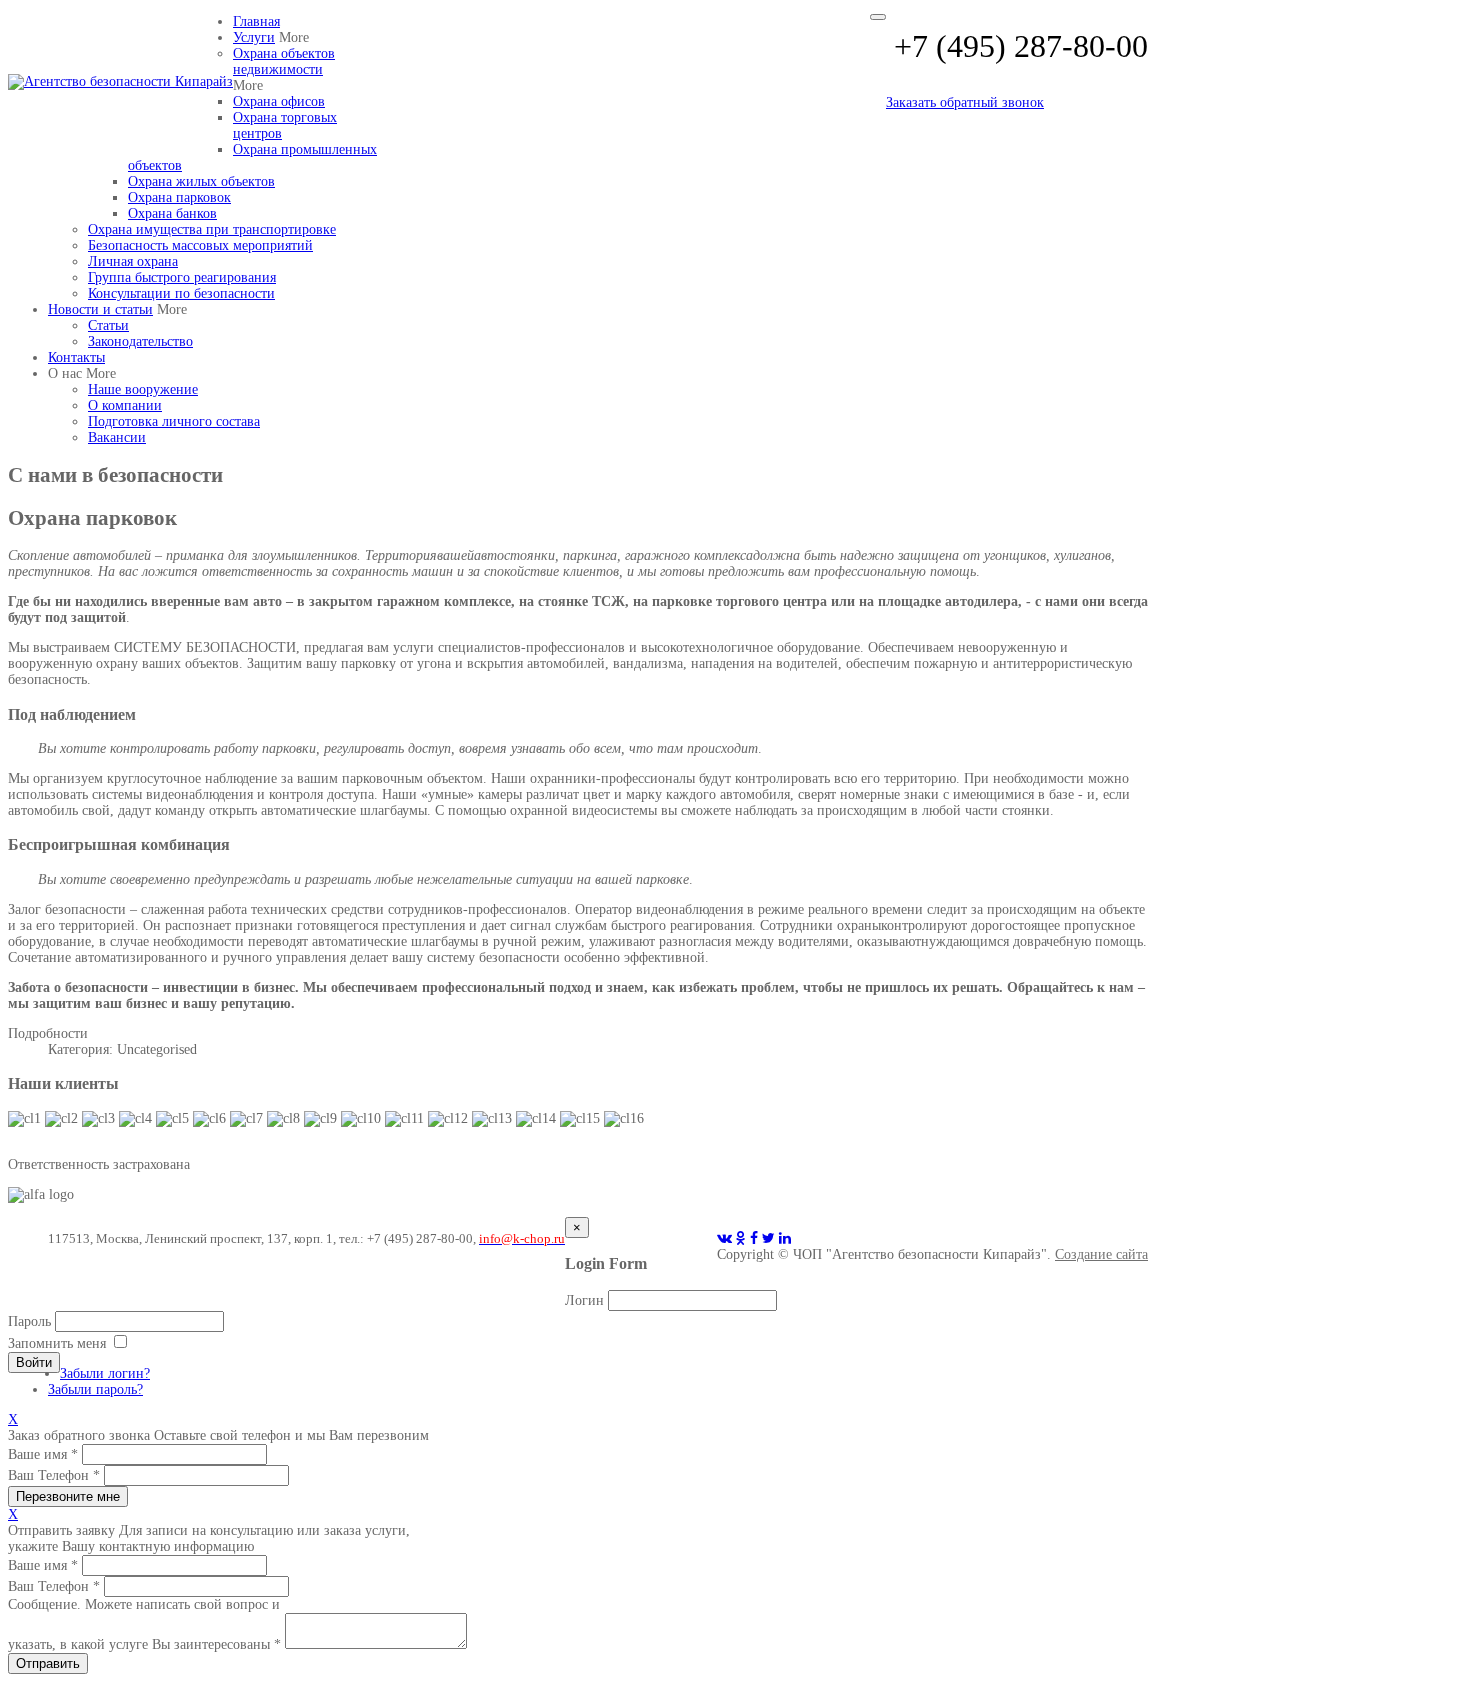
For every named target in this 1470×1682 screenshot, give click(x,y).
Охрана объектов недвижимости (284, 61)
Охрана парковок (179, 197)
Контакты (76, 357)
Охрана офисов (279, 101)
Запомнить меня (57, 1343)
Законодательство (140, 341)
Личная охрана (133, 261)
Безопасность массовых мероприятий (200, 245)
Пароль (29, 1321)
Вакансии (117, 437)
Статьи (108, 325)
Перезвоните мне (68, 1496)
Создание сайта (1101, 1254)
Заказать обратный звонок (965, 102)
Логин (584, 1300)
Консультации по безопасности (181, 293)
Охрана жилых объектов (201, 181)
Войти (34, 1362)
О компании (125, 405)
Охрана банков (172, 213)
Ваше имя (43, 1454)
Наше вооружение (143, 389)
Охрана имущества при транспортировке (212, 229)
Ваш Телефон (54, 1475)
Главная (256, 21)
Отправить (48, 1663)
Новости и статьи (100, 309)
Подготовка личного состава (174, 421)
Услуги (254, 37)
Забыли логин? (105, 1373)
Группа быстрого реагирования (182, 277)
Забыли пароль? (95, 1389)
